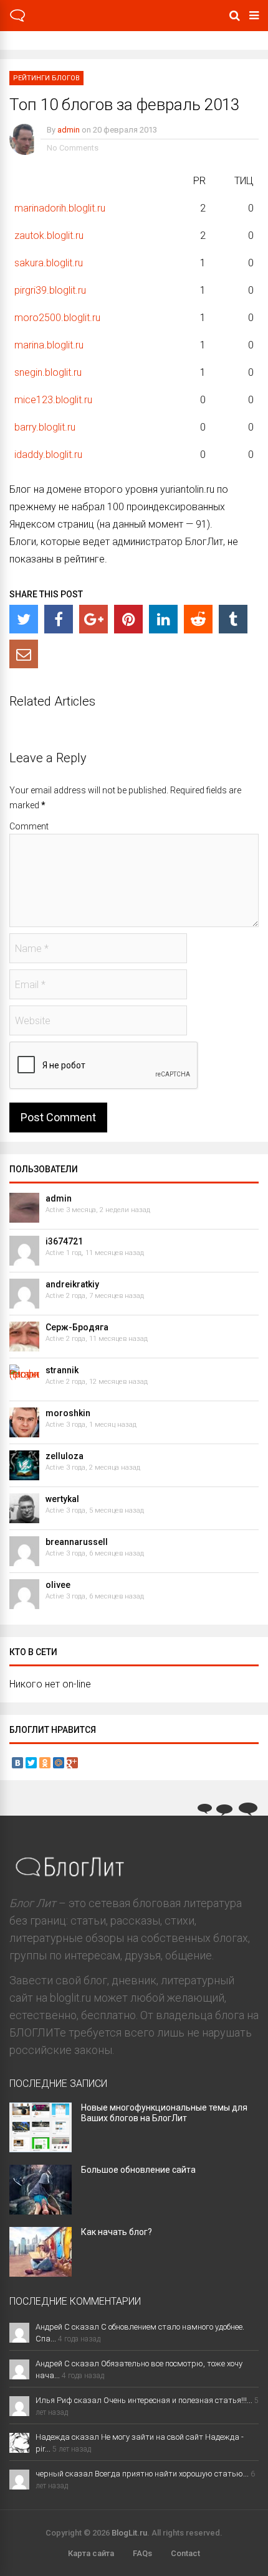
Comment (29, 826)
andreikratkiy (72, 1284)
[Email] (24, 654)
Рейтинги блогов (46, 78)
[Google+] (93, 619)
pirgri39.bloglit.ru (50, 290)
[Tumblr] (233, 619)
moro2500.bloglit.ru (57, 318)
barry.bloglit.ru (45, 427)
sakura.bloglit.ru (49, 263)
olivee (58, 1585)
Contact (185, 2553)
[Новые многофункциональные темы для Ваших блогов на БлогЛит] (41, 2148)
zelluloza (65, 1456)
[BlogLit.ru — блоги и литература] (17, 20)
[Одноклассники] (45, 1763)
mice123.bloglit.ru (53, 400)
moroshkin (68, 1413)
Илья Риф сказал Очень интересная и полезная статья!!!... (144, 2400)
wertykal (62, 1499)
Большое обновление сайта (138, 2170)
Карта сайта (91, 2553)
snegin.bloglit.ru (48, 372)
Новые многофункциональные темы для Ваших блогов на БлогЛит (164, 2113)
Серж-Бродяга (77, 1327)
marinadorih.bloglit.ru (60, 208)
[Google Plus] (72, 1763)
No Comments (73, 148)
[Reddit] (198, 619)
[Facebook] (59, 619)
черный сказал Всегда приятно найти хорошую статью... (142, 2474)
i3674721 (64, 1241)
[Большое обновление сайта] (41, 2210)
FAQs (142, 2553)
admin (69, 130)
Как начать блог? (117, 2232)
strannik (62, 1370)
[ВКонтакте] (17, 1763)
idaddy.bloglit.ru (48, 455)
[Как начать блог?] (41, 2273)
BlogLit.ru (129, 2533)
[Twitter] (24, 619)
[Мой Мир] (59, 1763)
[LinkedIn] (163, 619)
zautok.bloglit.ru (49, 236)
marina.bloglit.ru (49, 345)
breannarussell (77, 1542)
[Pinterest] (128, 619)
